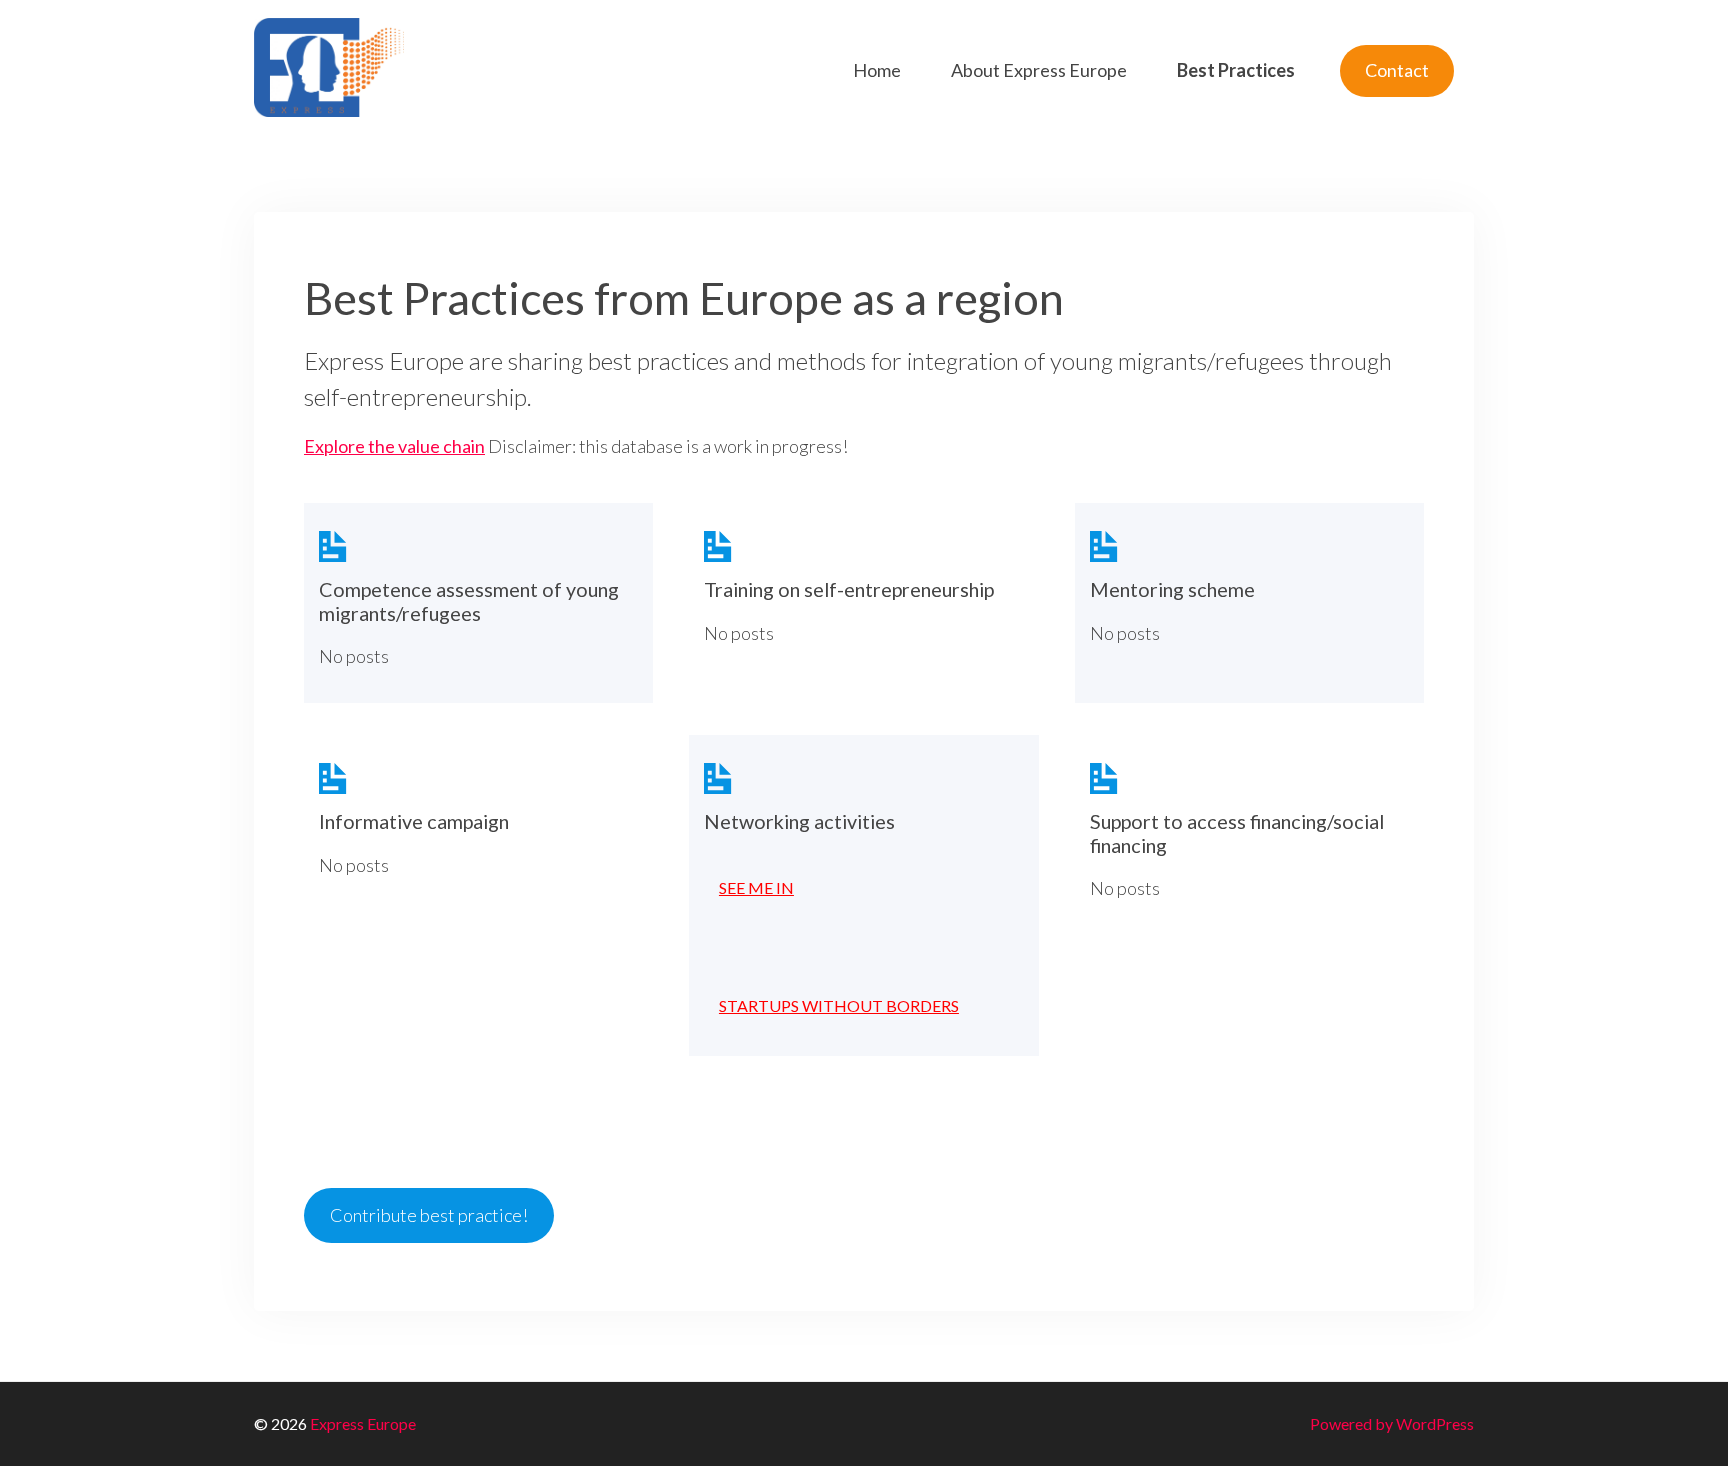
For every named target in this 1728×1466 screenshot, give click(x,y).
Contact (1397, 70)
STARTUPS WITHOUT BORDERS (839, 1005)
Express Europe (363, 1423)
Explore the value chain (394, 446)
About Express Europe (1039, 70)
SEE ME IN (756, 887)
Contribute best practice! (429, 1215)
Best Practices (1236, 70)
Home (877, 70)
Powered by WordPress (1392, 1423)
